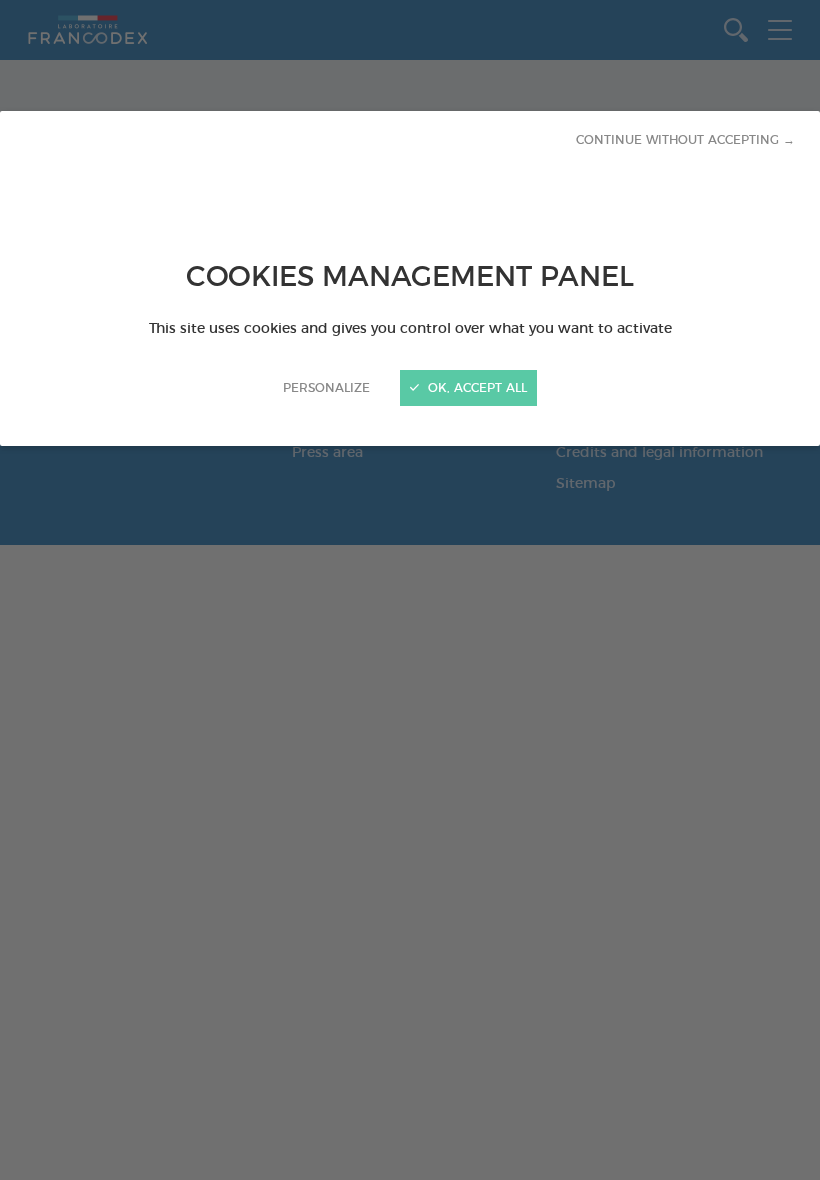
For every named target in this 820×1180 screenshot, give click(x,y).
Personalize (326, 388)
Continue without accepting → (685, 140)
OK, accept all (475, 388)
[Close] (410, 590)
